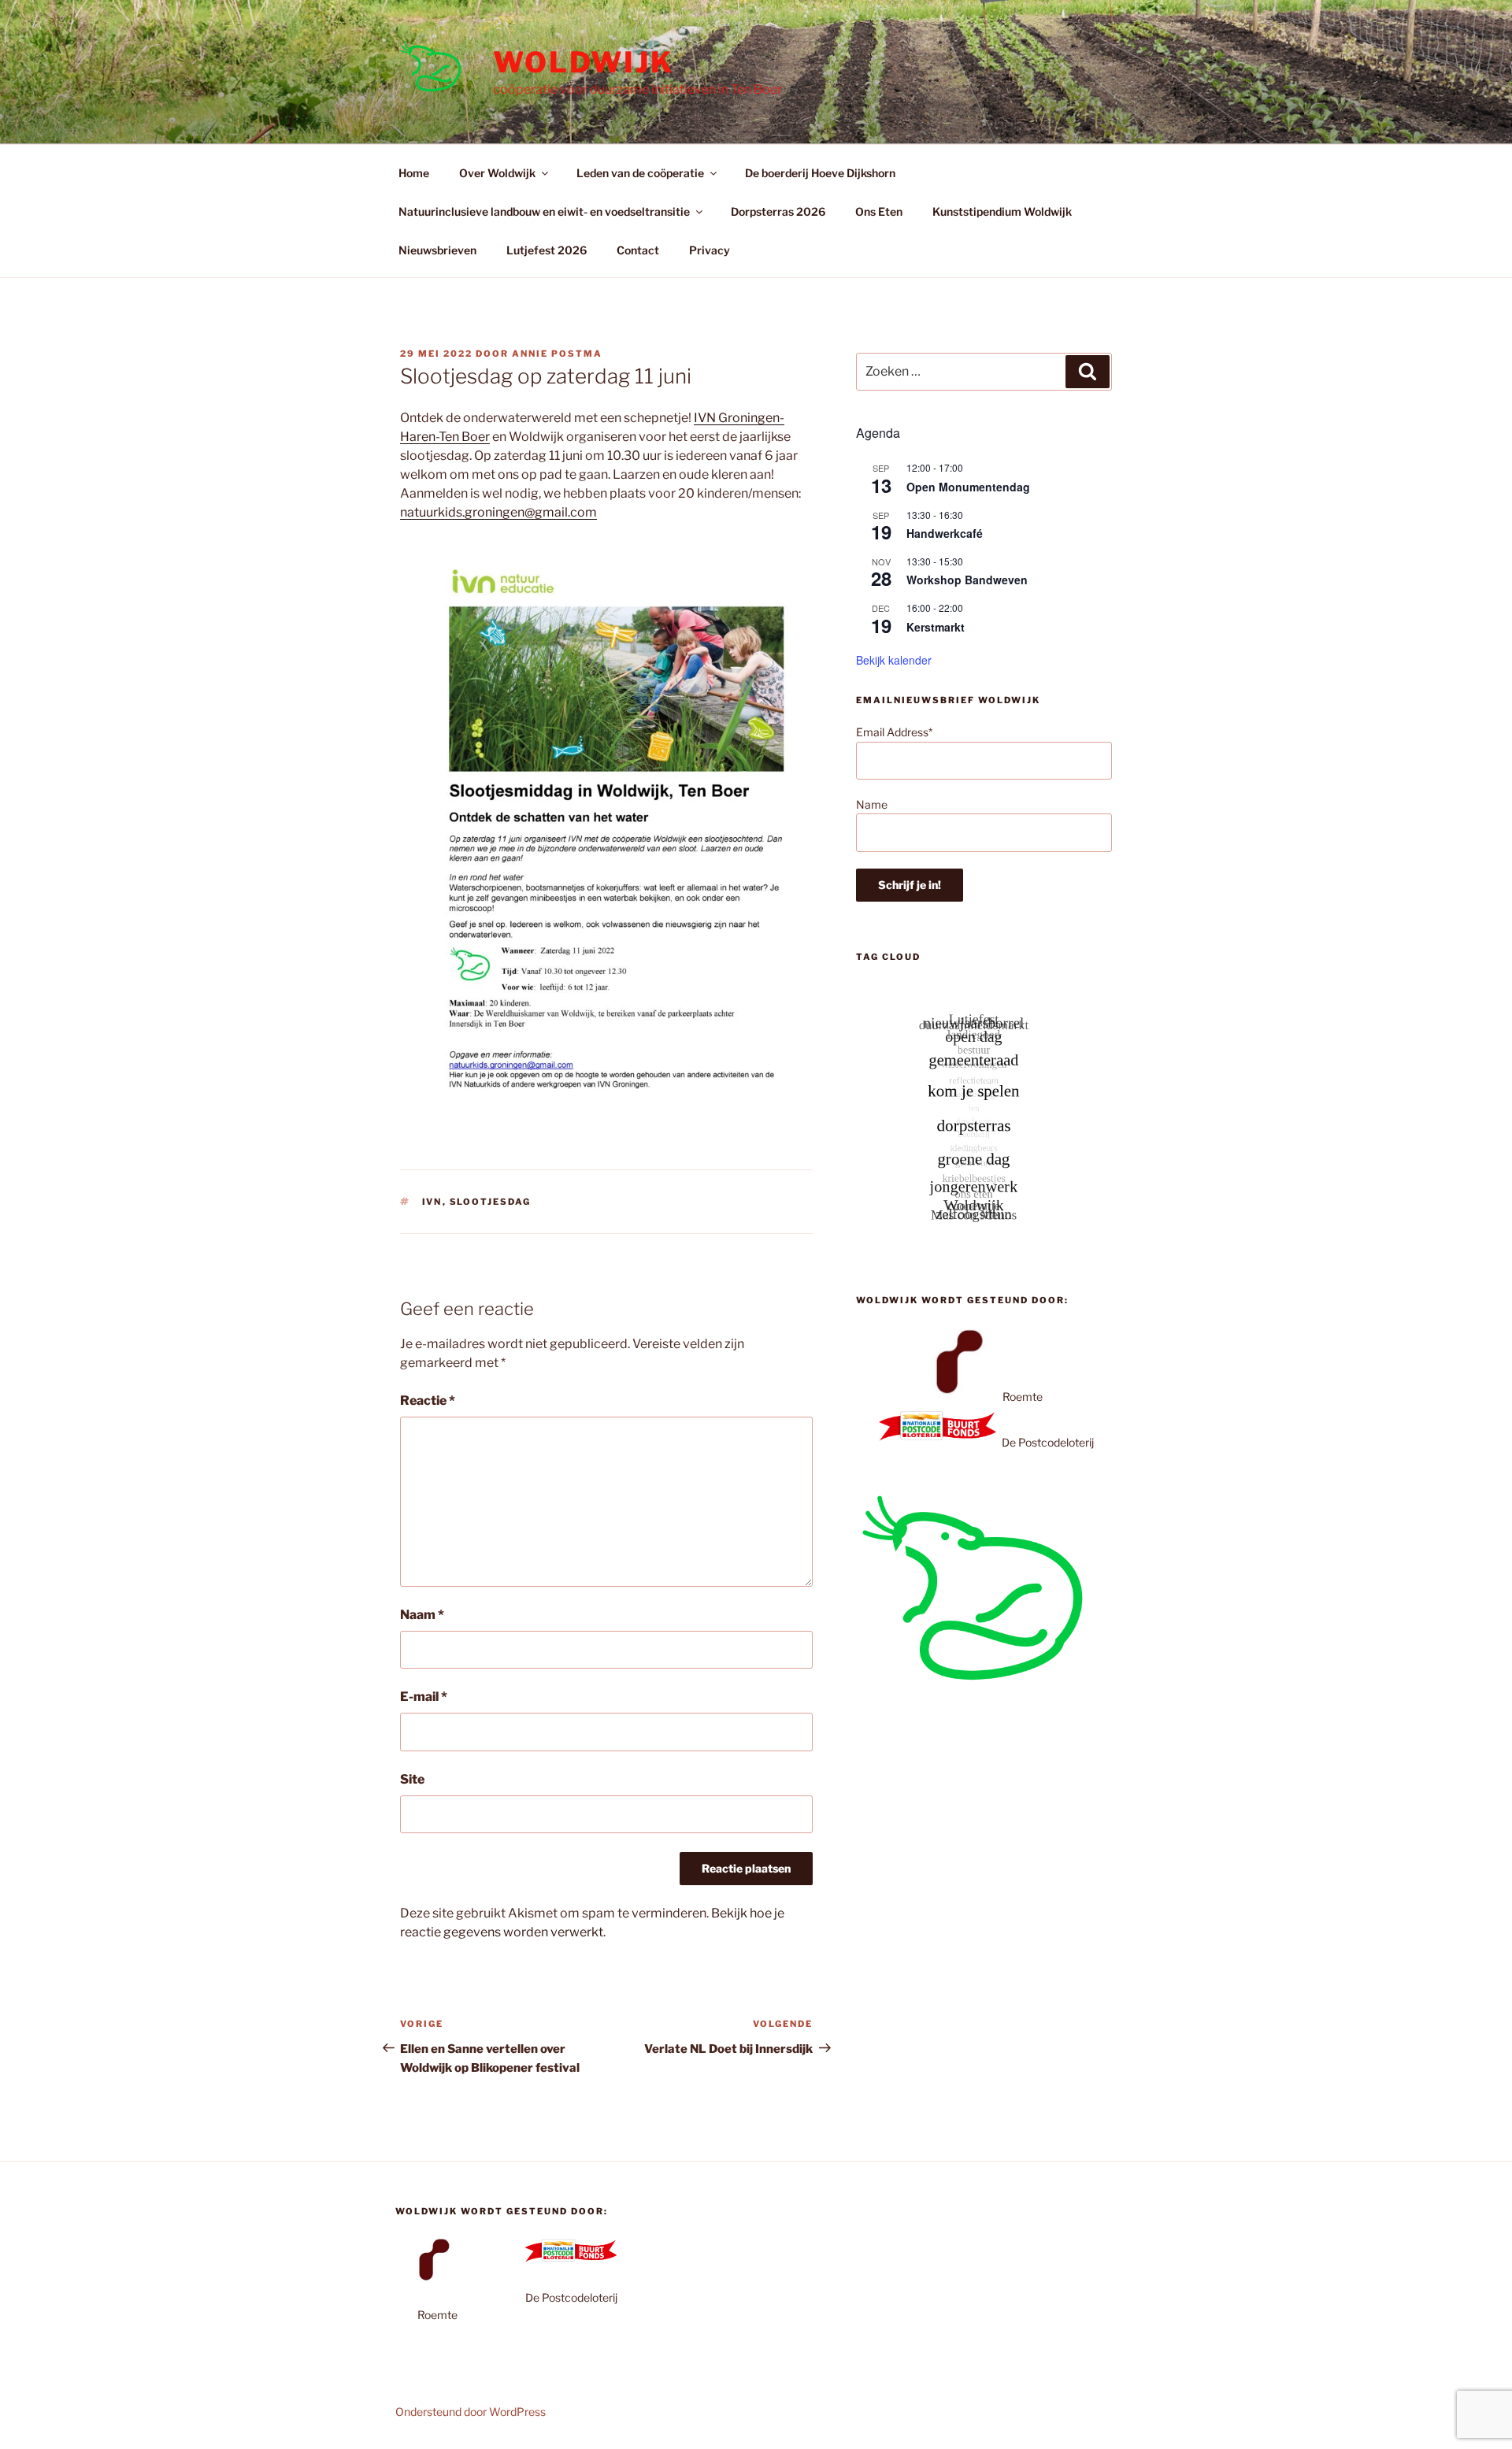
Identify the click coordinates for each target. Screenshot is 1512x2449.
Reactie (428, 1400)
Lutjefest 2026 (547, 250)
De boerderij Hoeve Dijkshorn (820, 173)
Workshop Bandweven (967, 580)
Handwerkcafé (945, 533)
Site (412, 1779)
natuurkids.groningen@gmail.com (498, 512)
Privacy (710, 250)
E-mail (424, 1697)
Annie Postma (557, 354)
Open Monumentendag (968, 487)
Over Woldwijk (497, 173)
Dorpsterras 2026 (778, 211)
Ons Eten (879, 211)
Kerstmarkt (936, 627)
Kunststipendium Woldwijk (1002, 211)
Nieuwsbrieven (437, 250)
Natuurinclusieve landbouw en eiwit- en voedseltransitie (544, 211)
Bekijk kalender (894, 660)
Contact (638, 250)
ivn (432, 1202)
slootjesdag (491, 1202)
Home (414, 173)
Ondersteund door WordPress (471, 2412)
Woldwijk (584, 62)
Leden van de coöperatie (640, 173)
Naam (422, 1615)
